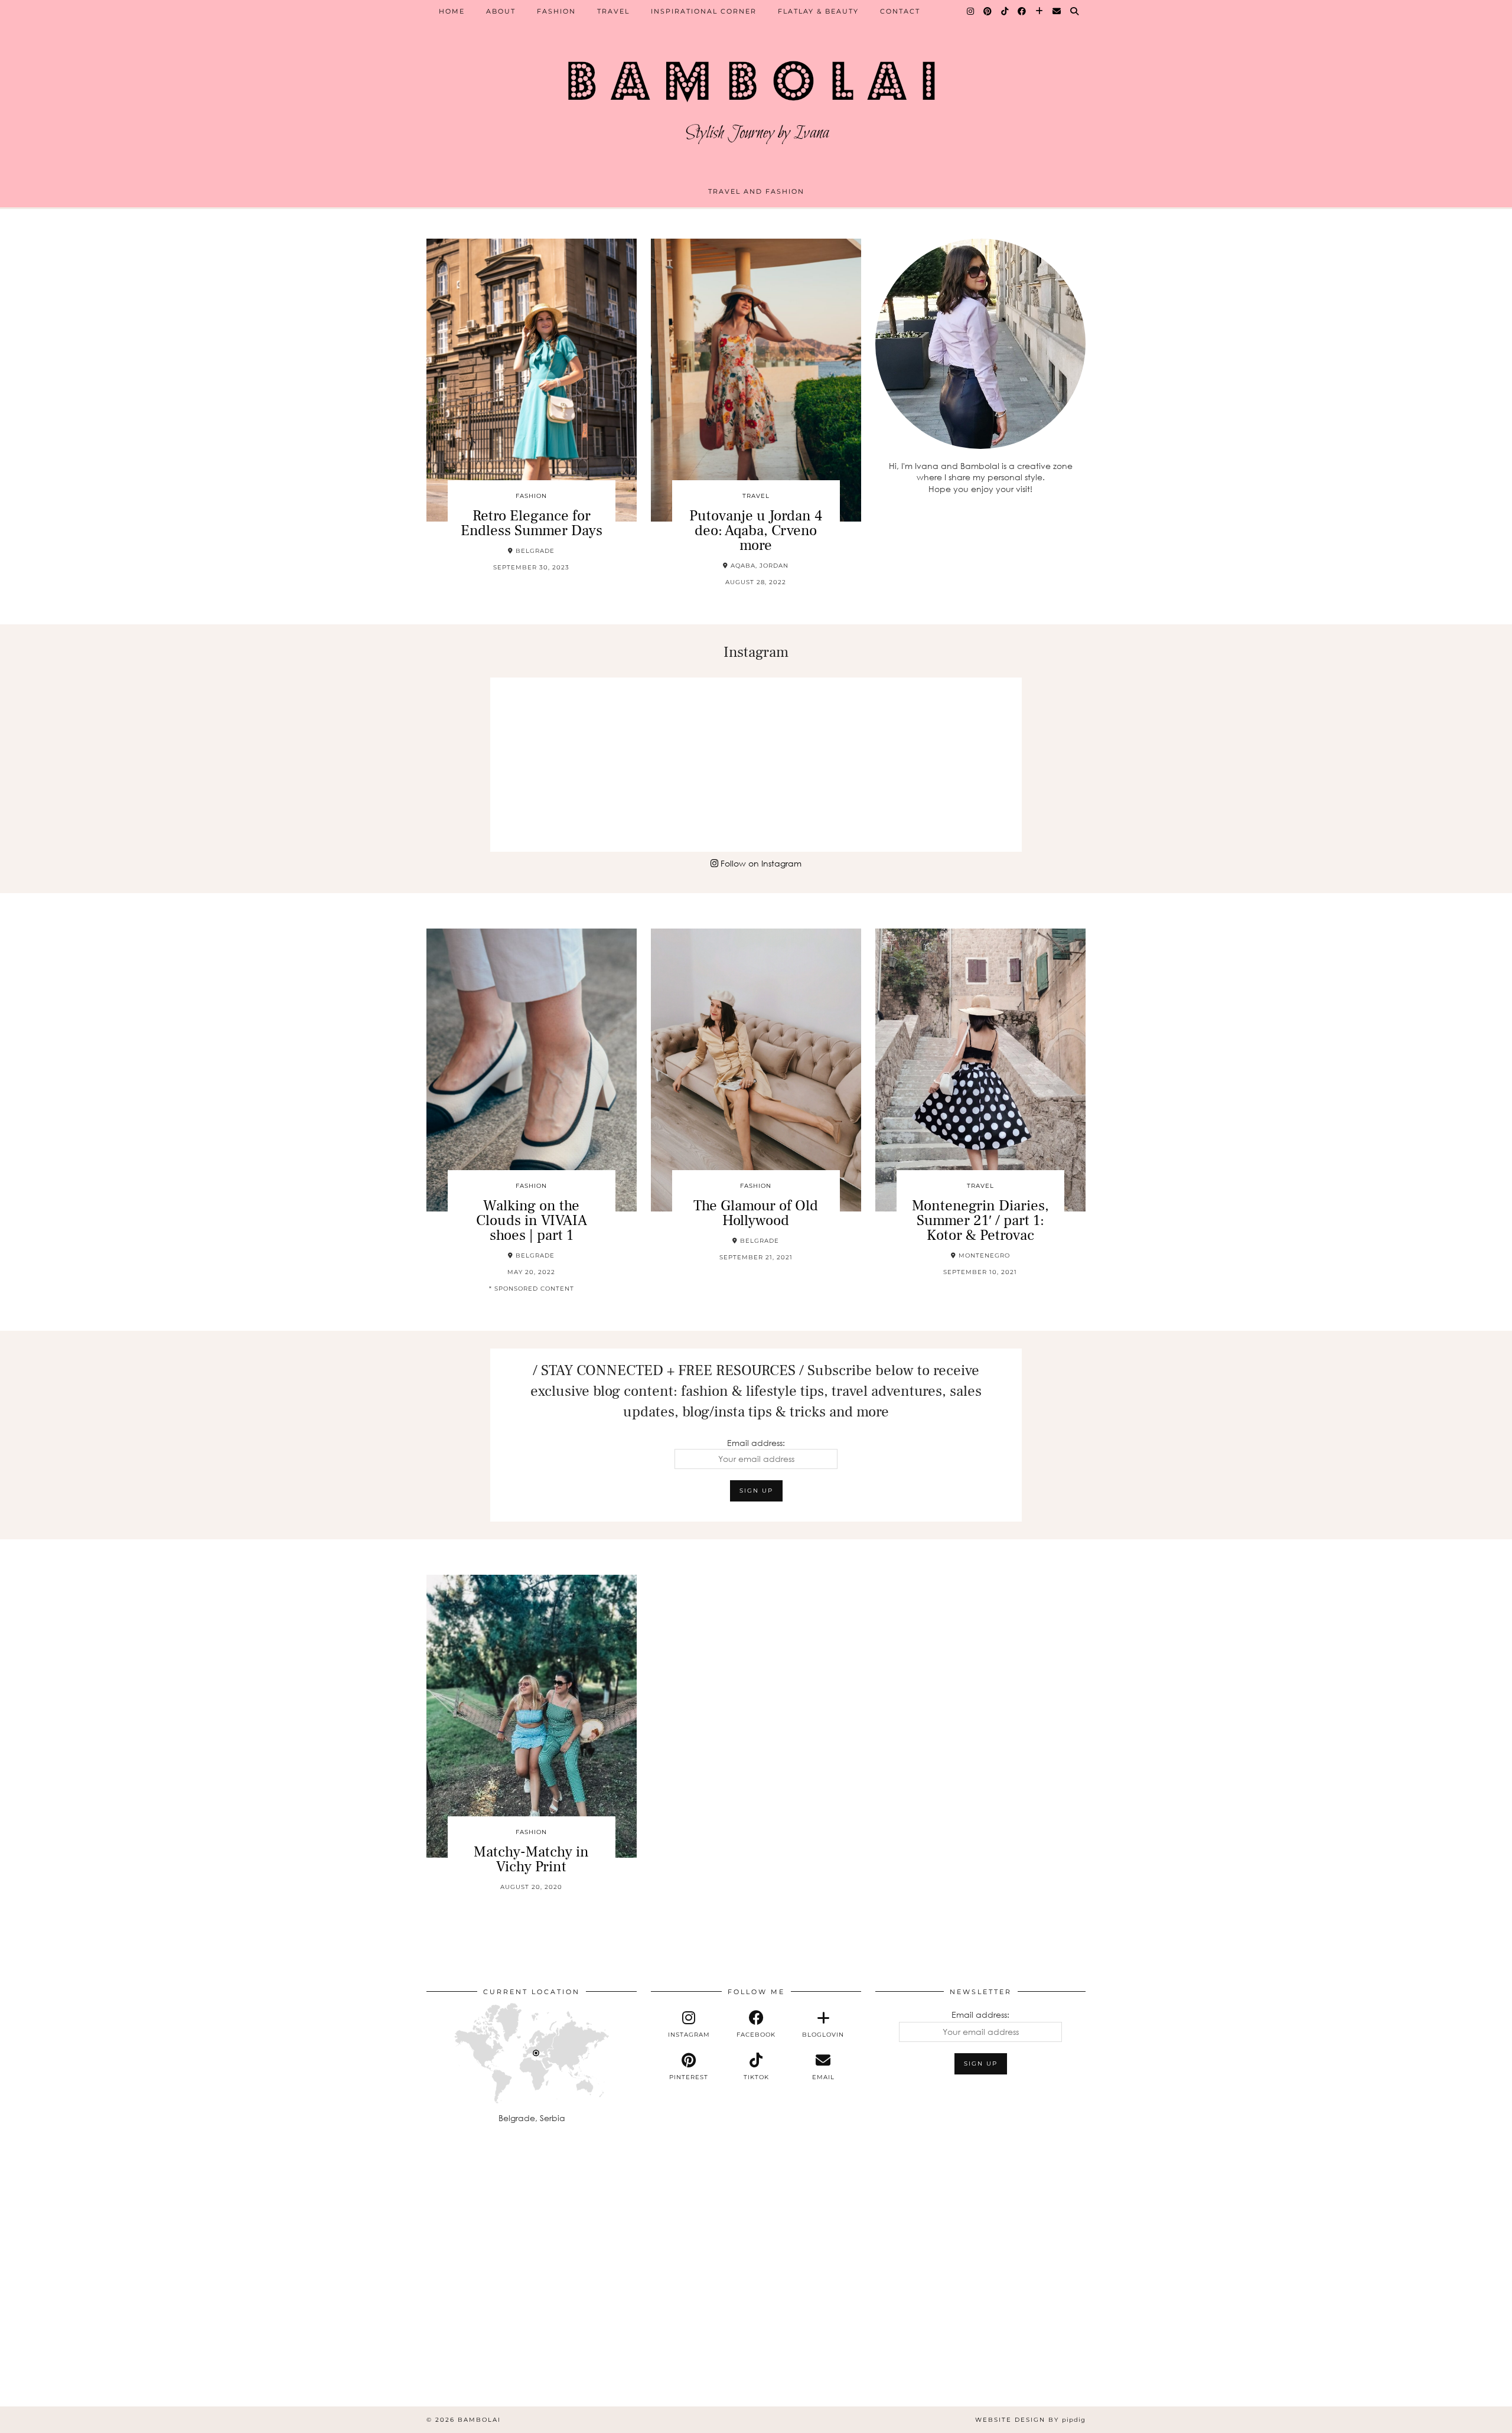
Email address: (756, 1443)
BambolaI (479, 2420)
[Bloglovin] (1040, 11)
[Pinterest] (988, 11)
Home (452, 11)
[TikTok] (1005, 11)
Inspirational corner (704, 11)
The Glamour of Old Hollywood (756, 1213)
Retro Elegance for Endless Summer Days (532, 523)
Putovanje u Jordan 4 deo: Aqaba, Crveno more (756, 530)
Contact (900, 11)
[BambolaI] (756, 97)
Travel (613, 11)
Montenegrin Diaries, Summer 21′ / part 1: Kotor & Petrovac (980, 1220)
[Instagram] (971, 11)
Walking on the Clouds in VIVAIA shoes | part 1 (532, 1220)
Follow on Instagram (760, 863)
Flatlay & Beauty (818, 11)
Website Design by (1030, 2420)
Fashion (556, 11)
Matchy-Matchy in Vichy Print (531, 1859)
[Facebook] (1022, 11)
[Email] (1057, 11)
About (501, 11)
